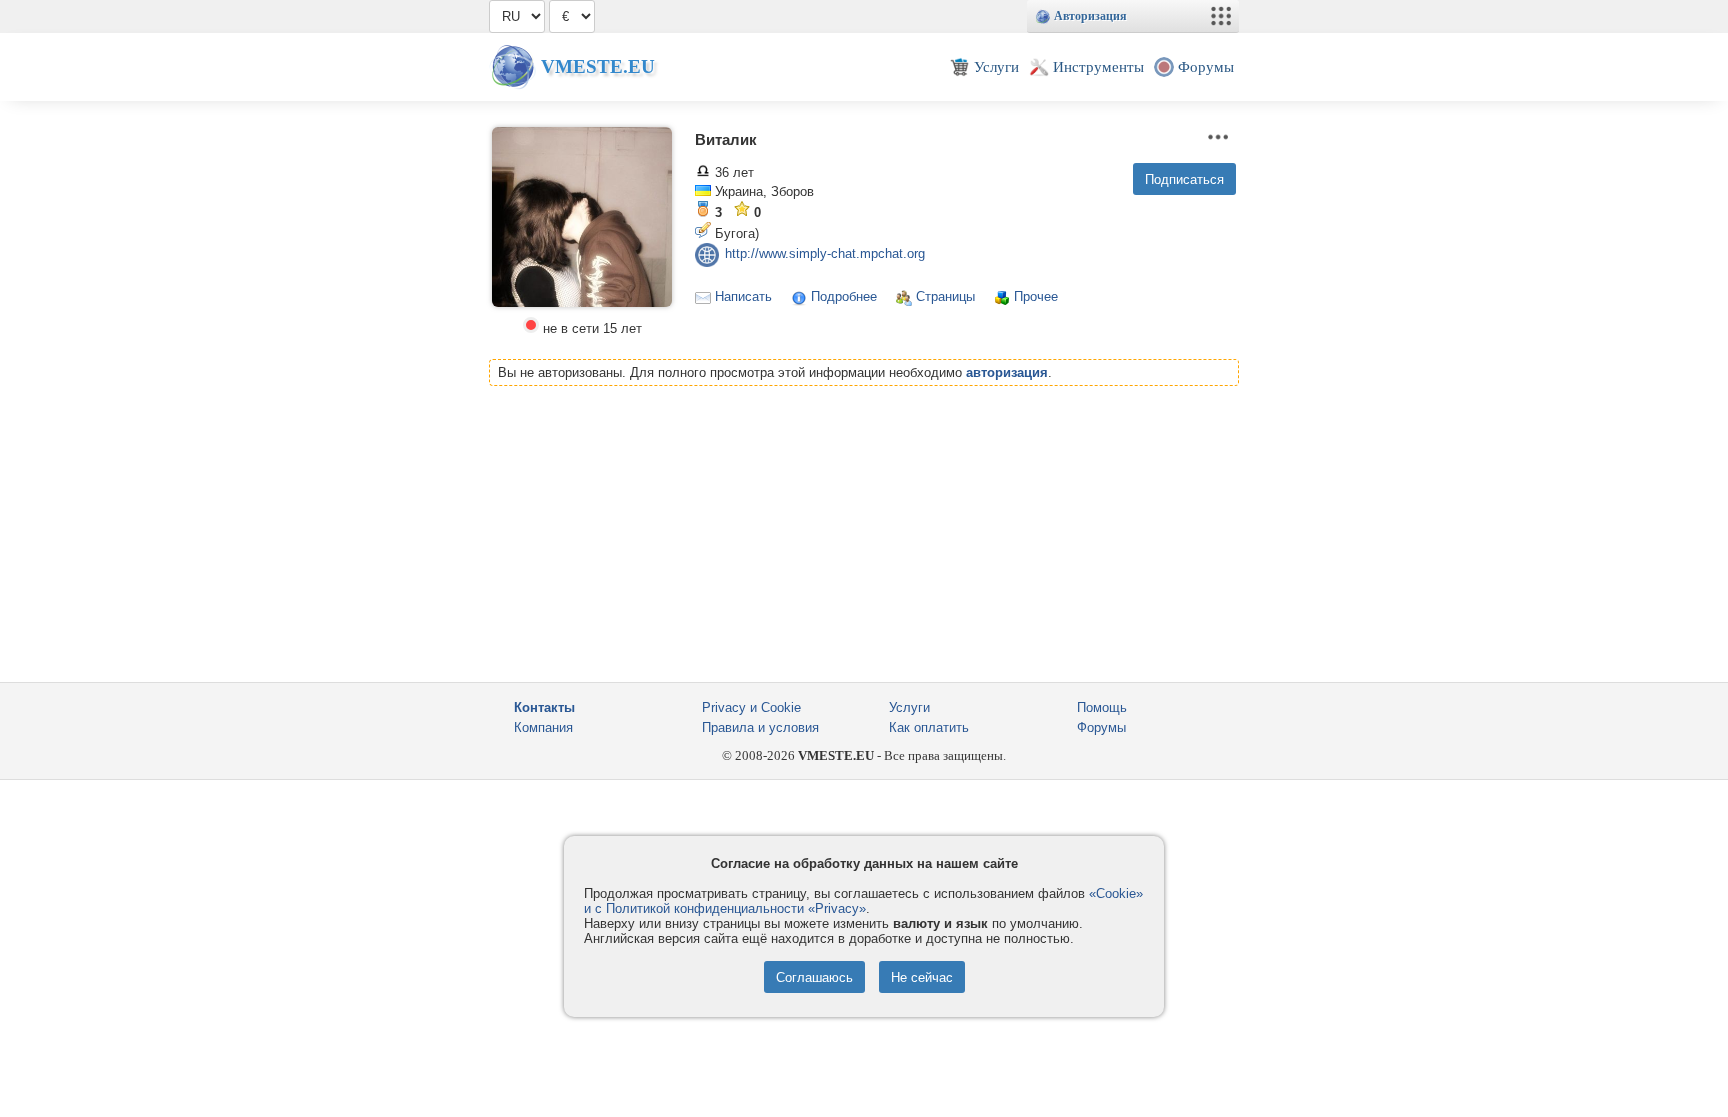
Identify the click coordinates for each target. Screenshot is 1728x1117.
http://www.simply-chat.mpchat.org (825, 254)
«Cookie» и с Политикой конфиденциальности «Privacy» (863, 901)
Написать (743, 296)
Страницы (945, 296)
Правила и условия (760, 727)
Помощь (1102, 707)
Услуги (909, 707)
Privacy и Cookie (751, 707)
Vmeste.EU (598, 66)
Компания (543, 727)
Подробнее (844, 296)
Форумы (1101, 727)
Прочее (1036, 296)
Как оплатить (929, 727)
